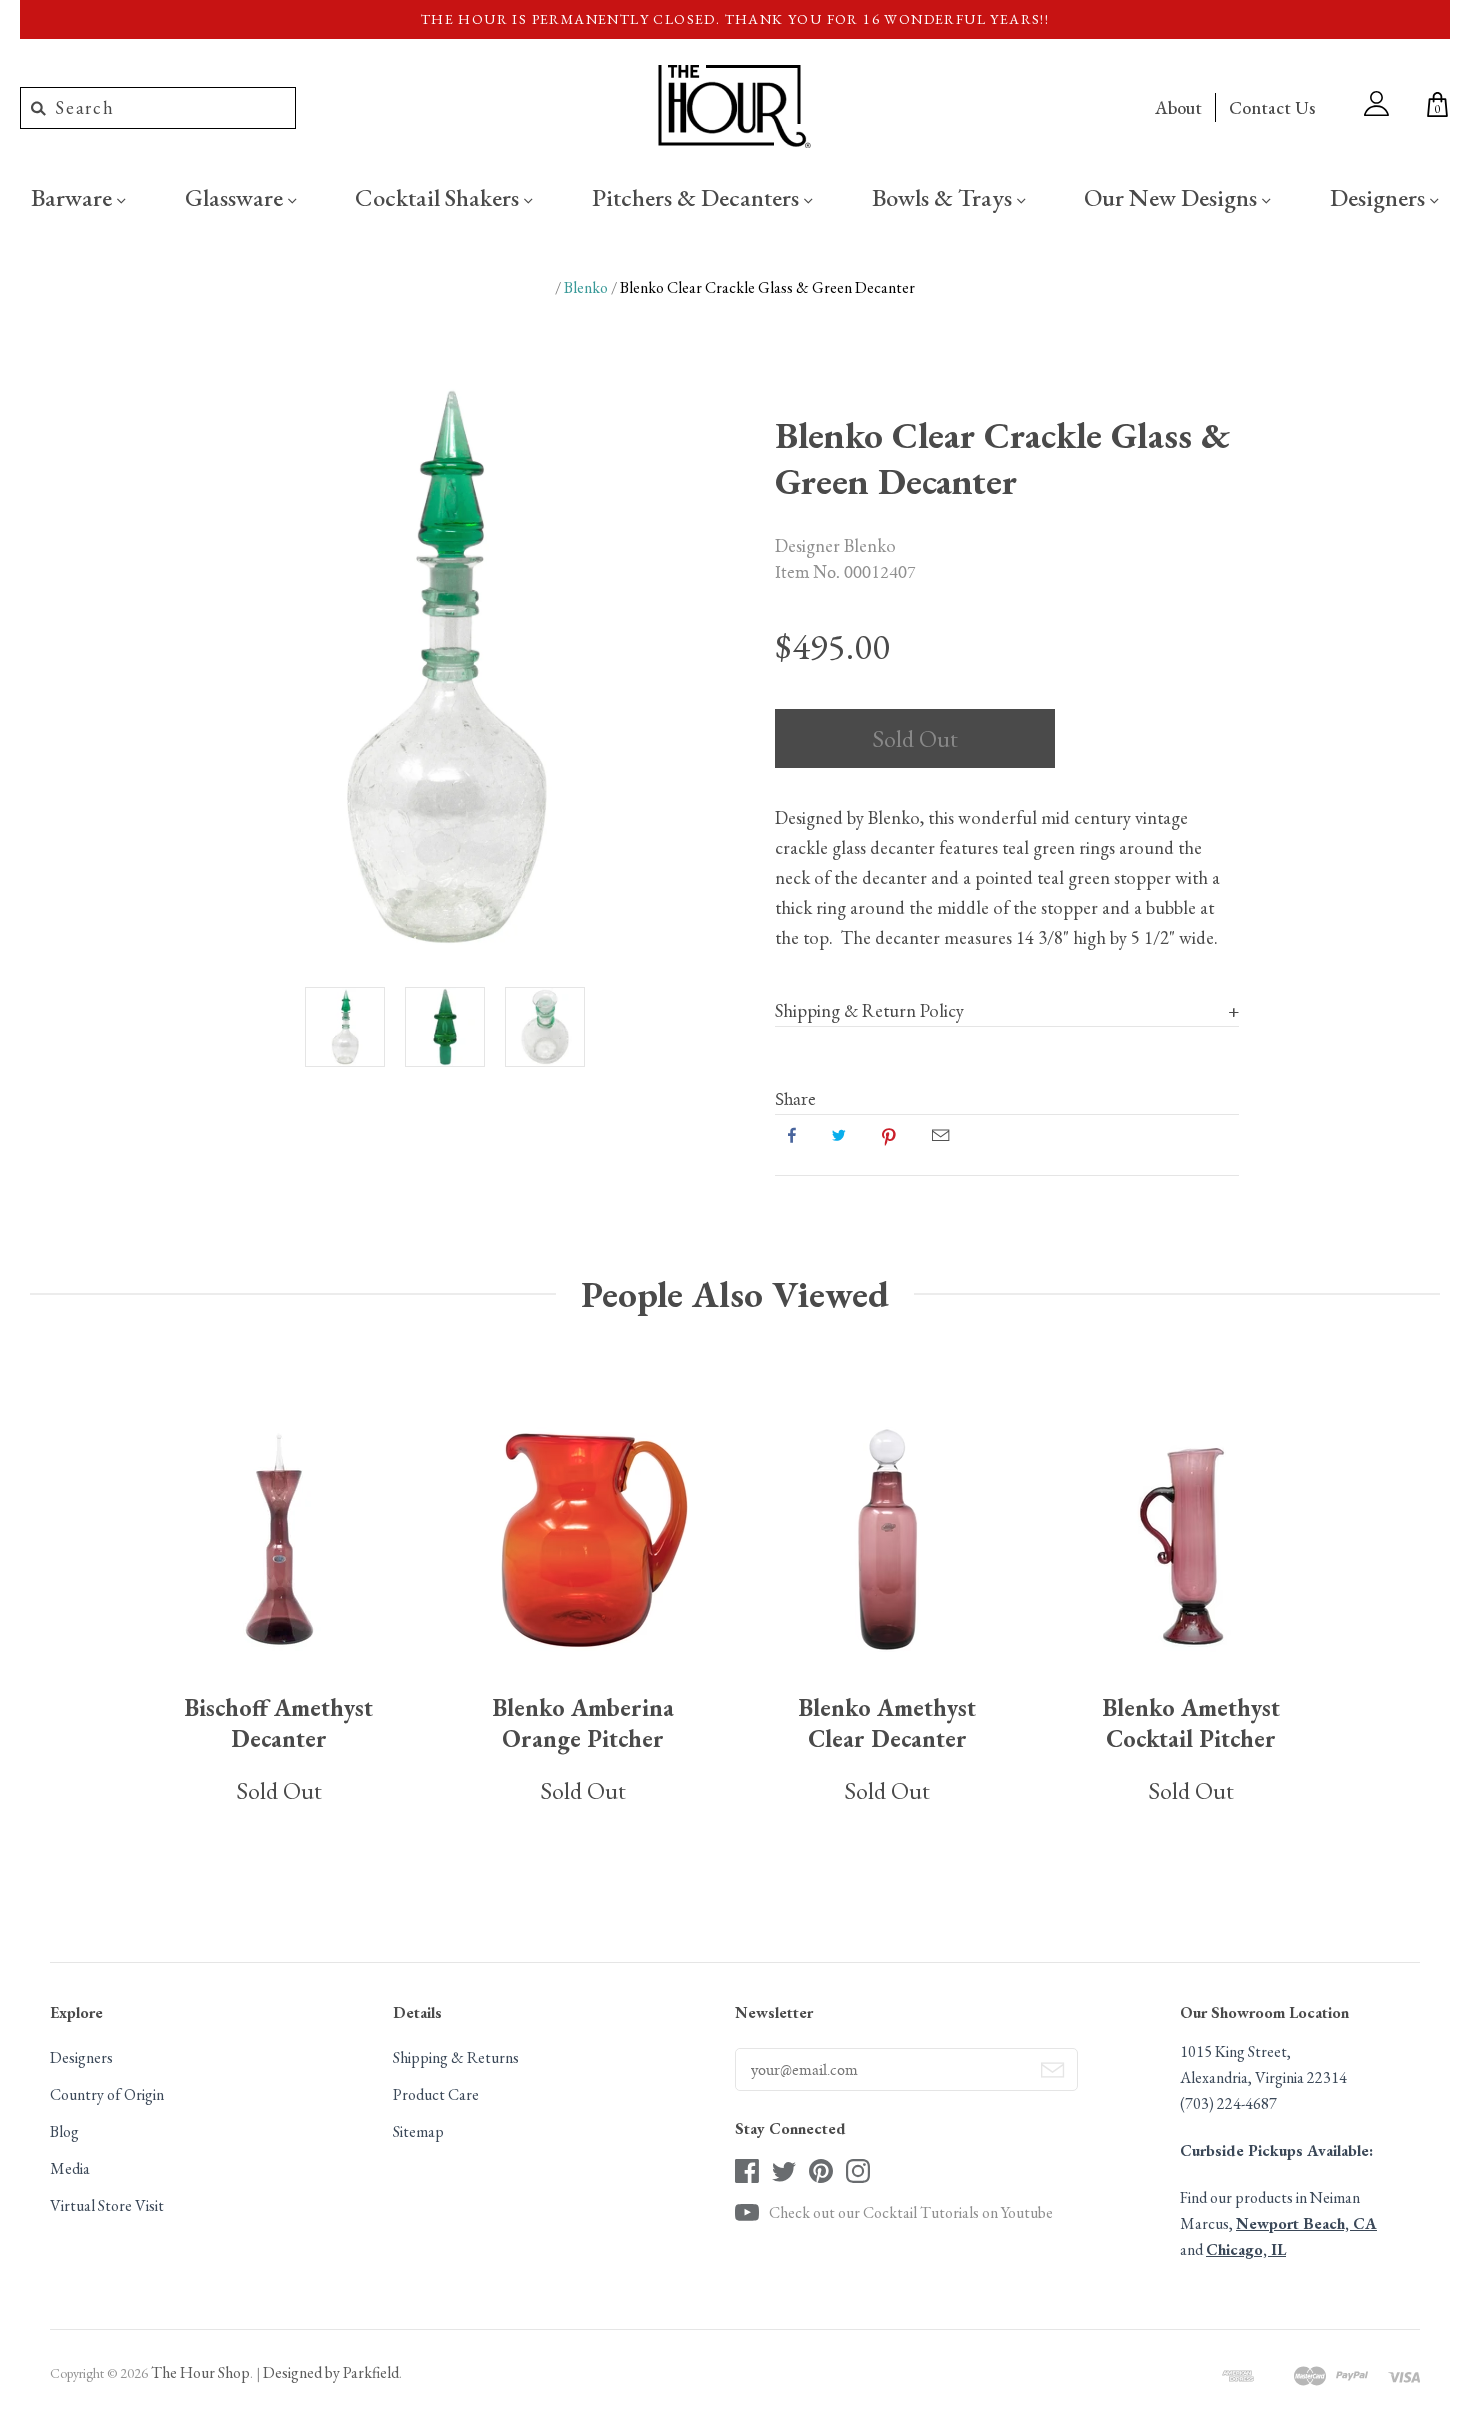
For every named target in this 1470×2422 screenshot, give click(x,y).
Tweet (839, 1135)
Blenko (586, 287)
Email (940, 1135)
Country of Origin (107, 2094)
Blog (64, 2131)
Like (792, 1135)
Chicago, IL (1246, 2249)
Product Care (436, 2094)
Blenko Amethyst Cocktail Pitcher (1191, 1723)
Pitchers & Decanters (698, 197)
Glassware (236, 197)
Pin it (889, 1135)
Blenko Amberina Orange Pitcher (583, 1723)
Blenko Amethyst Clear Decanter (887, 1723)
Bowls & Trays (944, 197)
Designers (1380, 197)
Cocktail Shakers (439, 197)
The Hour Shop (200, 2372)
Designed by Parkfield (331, 2372)
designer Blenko (835, 545)
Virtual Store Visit (107, 2205)
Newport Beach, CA (1306, 2223)
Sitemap (418, 2131)
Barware (74, 197)
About (1178, 107)
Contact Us (1272, 107)
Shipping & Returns (456, 2057)
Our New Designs (1173, 197)
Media (70, 2168)
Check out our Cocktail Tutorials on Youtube (911, 2212)
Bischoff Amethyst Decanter (279, 1723)
